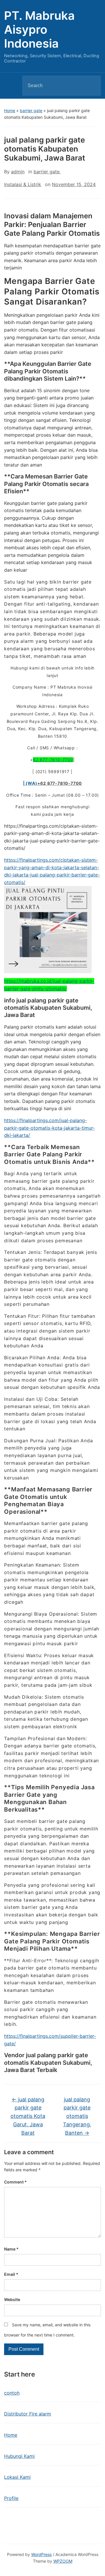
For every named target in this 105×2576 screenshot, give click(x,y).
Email (11, 2274)
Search (92, 86)
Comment (15, 2182)
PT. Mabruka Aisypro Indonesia (39, 29)
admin (18, 172)
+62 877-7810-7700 (60, 783)
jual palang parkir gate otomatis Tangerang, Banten (77, 2116)
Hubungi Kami (19, 2456)
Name (11, 2249)
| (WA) (30, 783)
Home (10, 110)
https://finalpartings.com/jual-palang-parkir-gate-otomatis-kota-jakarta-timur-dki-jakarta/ (49, 1128)
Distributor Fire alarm (28, 2414)
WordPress (41, 2554)
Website (12, 2299)
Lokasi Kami (17, 2477)
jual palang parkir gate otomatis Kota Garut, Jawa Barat (28, 2116)
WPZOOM (63, 2561)
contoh (12, 2393)
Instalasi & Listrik (23, 184)
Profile (11, 2498)
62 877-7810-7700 (53, 760)
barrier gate (31, 110)
